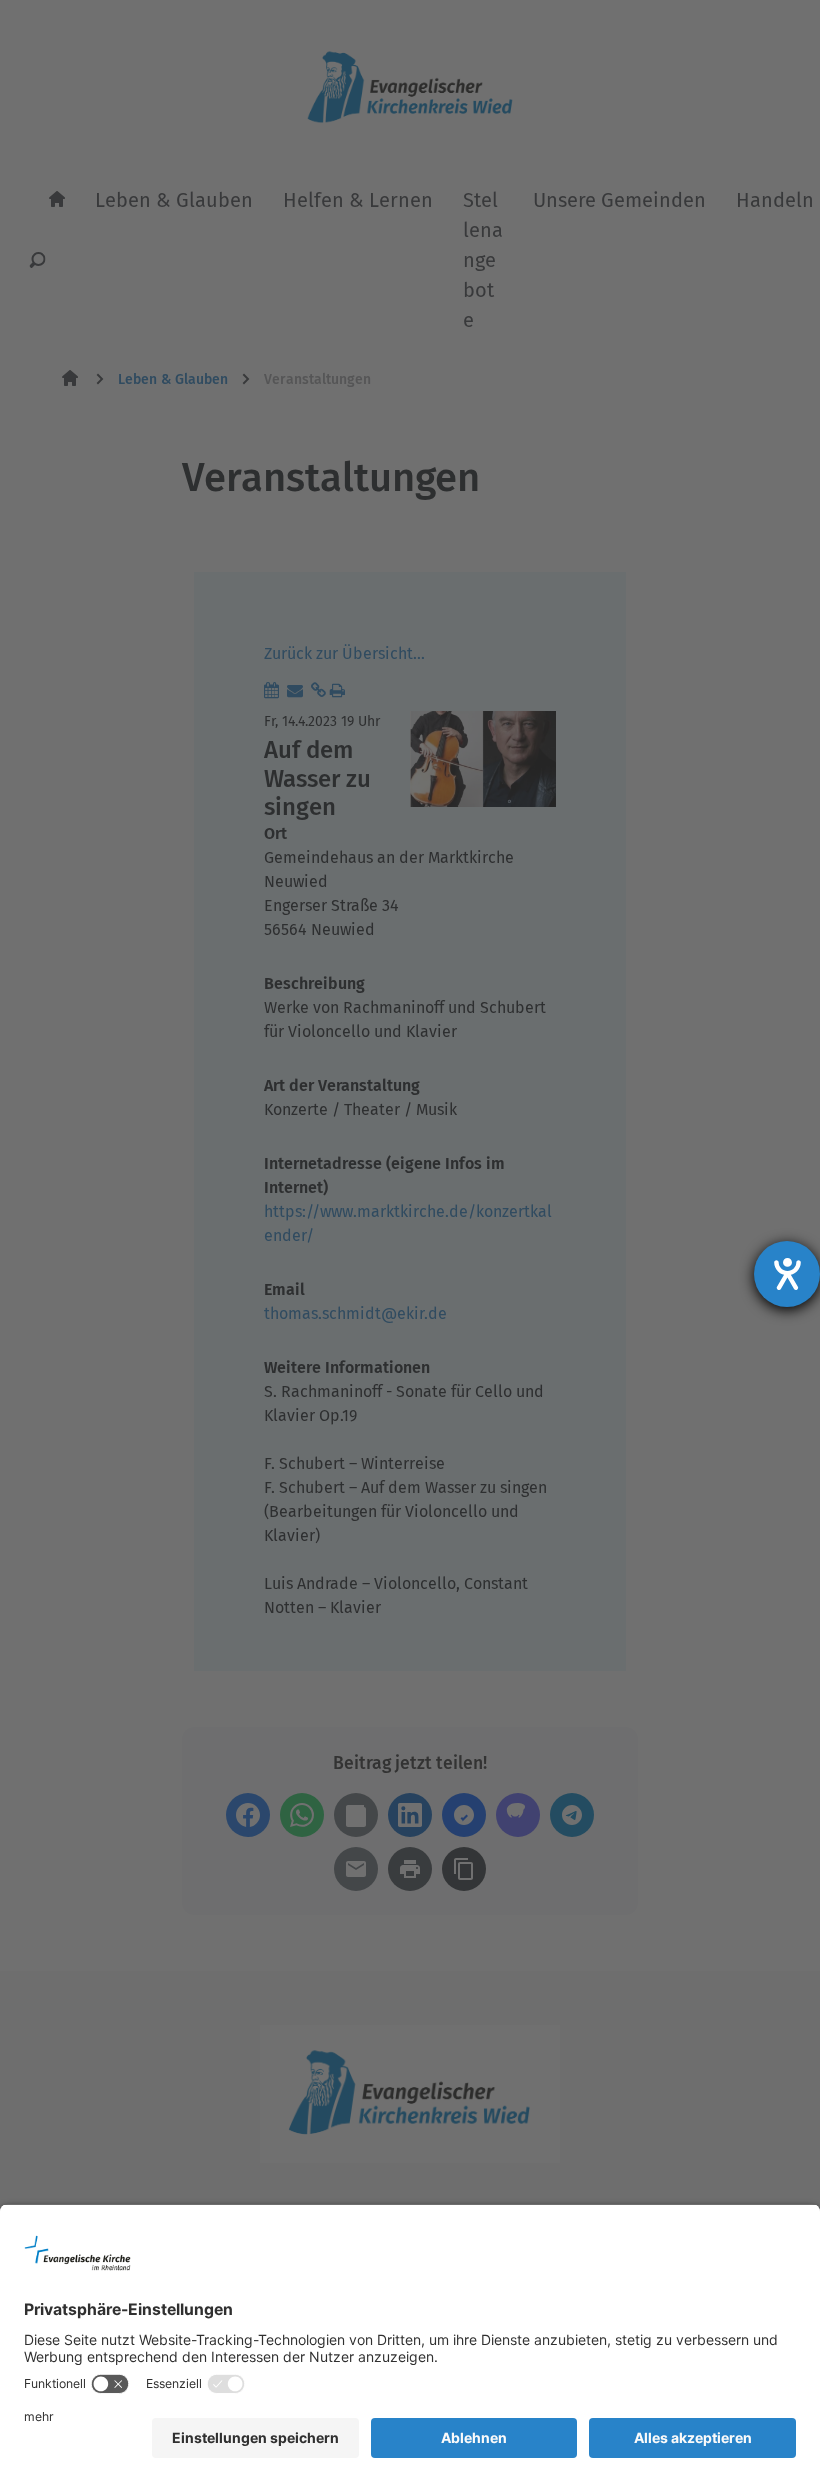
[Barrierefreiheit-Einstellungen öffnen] (787, 1274)
